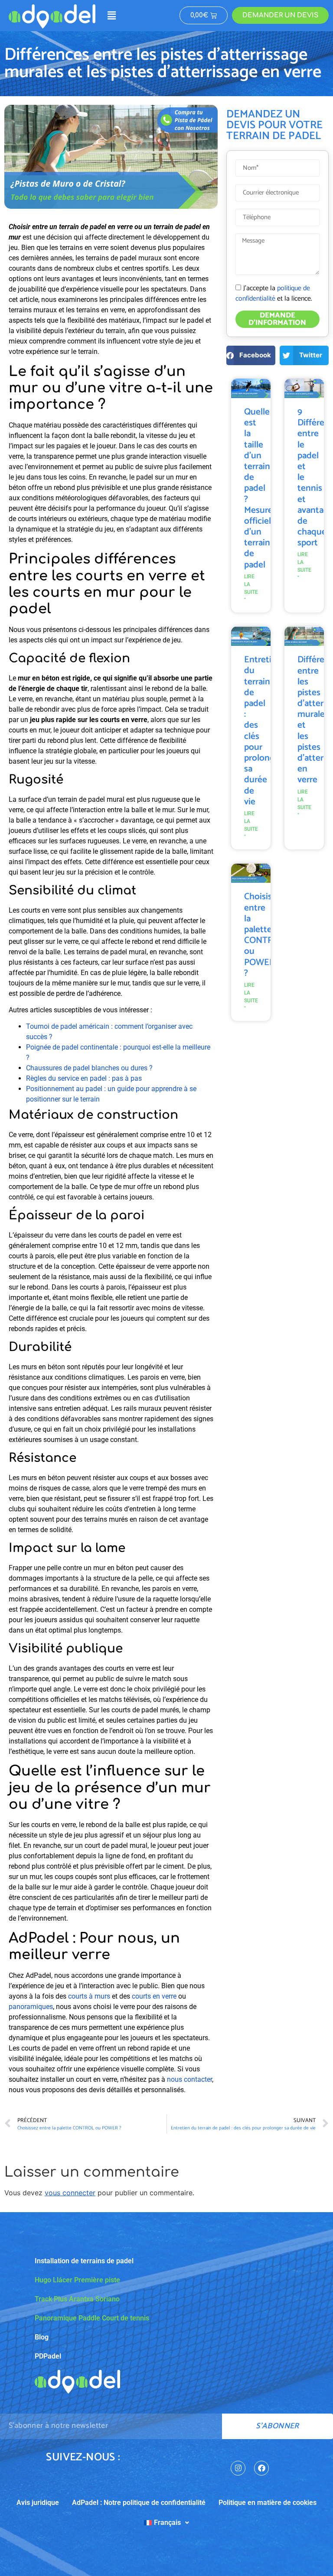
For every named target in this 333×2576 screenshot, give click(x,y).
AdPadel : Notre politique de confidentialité (139, 2503)
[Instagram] (238, 2468)
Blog (42, 2337)
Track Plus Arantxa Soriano (77, 2299)
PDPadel (48, 2356)
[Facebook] (261, 2468)
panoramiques (31, 2007)
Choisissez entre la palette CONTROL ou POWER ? (264, 935)
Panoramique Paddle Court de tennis (92, 2318)
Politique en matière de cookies (268, 2503)
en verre (165, 1996)
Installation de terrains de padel (84, 2261)
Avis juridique (38, 2503)
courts (141, 1996)
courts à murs (89, 1996)
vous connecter (70, 2193)
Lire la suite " (251, 588)
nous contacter (189, 2079)
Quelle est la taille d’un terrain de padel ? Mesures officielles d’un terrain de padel (263, 488)
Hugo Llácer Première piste (77, 2280)
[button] (111, 15)
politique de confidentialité (273, 293)
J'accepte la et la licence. (274, 293)
